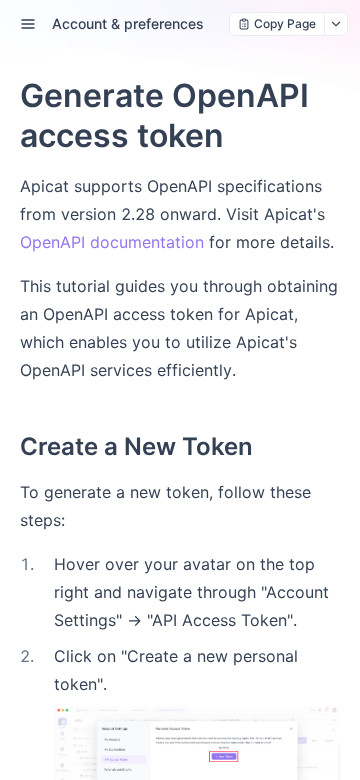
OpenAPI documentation (112, 242)
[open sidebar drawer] (28, 24)
